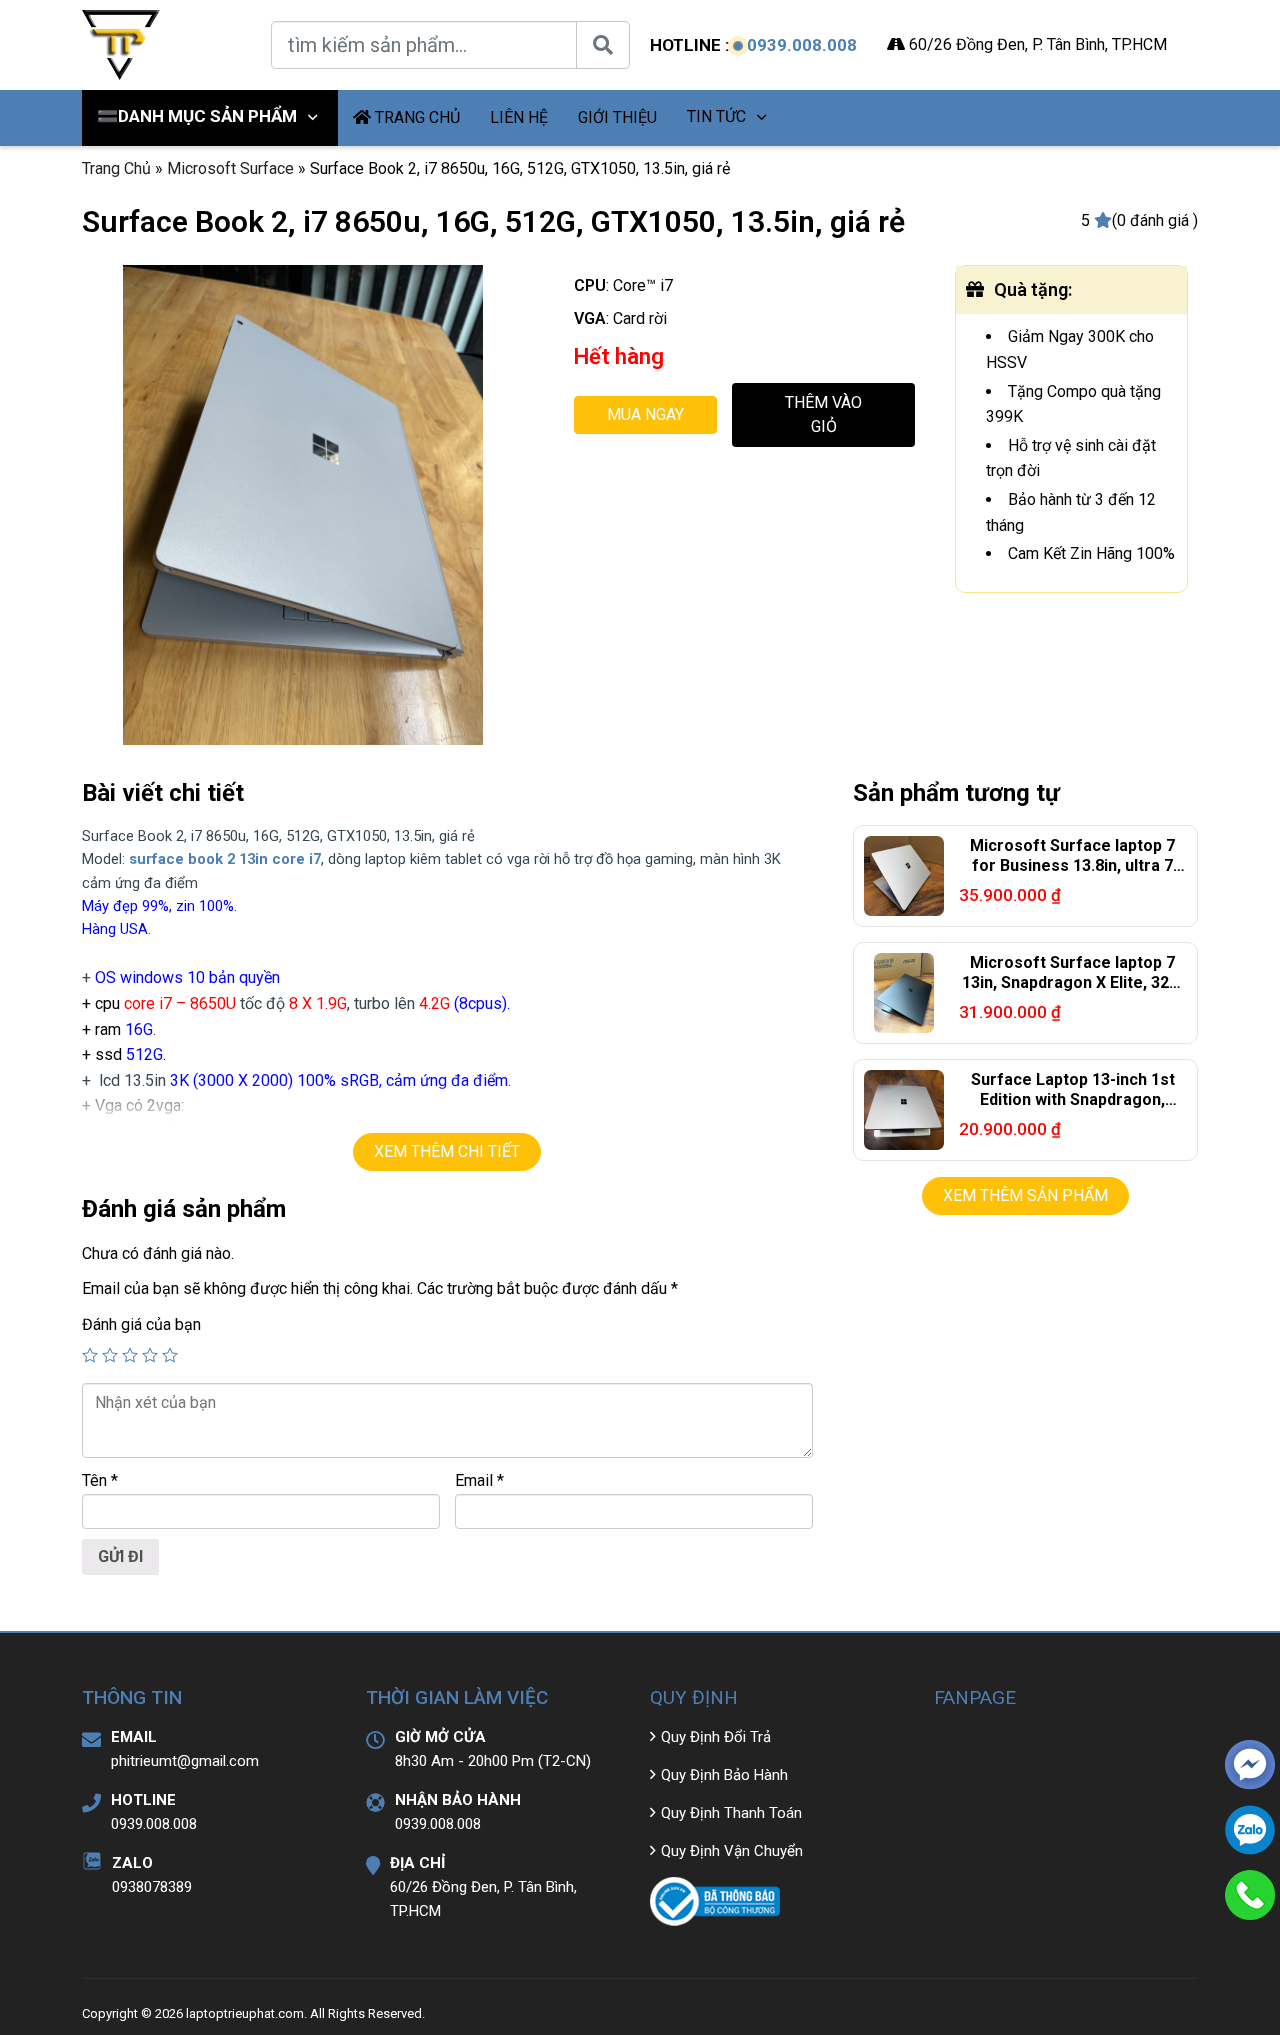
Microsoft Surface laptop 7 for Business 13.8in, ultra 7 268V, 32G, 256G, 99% (1072, 866)
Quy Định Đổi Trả (716, 1737)
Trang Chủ (116, 168)
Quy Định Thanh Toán (731, 1813)
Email (479, 1480)
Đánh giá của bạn (141, 1324)
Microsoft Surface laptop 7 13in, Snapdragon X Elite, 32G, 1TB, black (1073, 983)
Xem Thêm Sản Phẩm (1025, 1195)
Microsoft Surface (230, 168)
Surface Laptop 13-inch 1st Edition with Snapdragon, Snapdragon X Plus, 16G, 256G (1072, 1100)
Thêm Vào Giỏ (823, 414)
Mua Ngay (645, 414)
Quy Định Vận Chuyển (732, 1851)
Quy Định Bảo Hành (724, 1775)
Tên (100, 1480)
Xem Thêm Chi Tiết (447, 1151)
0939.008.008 (802, 45)
